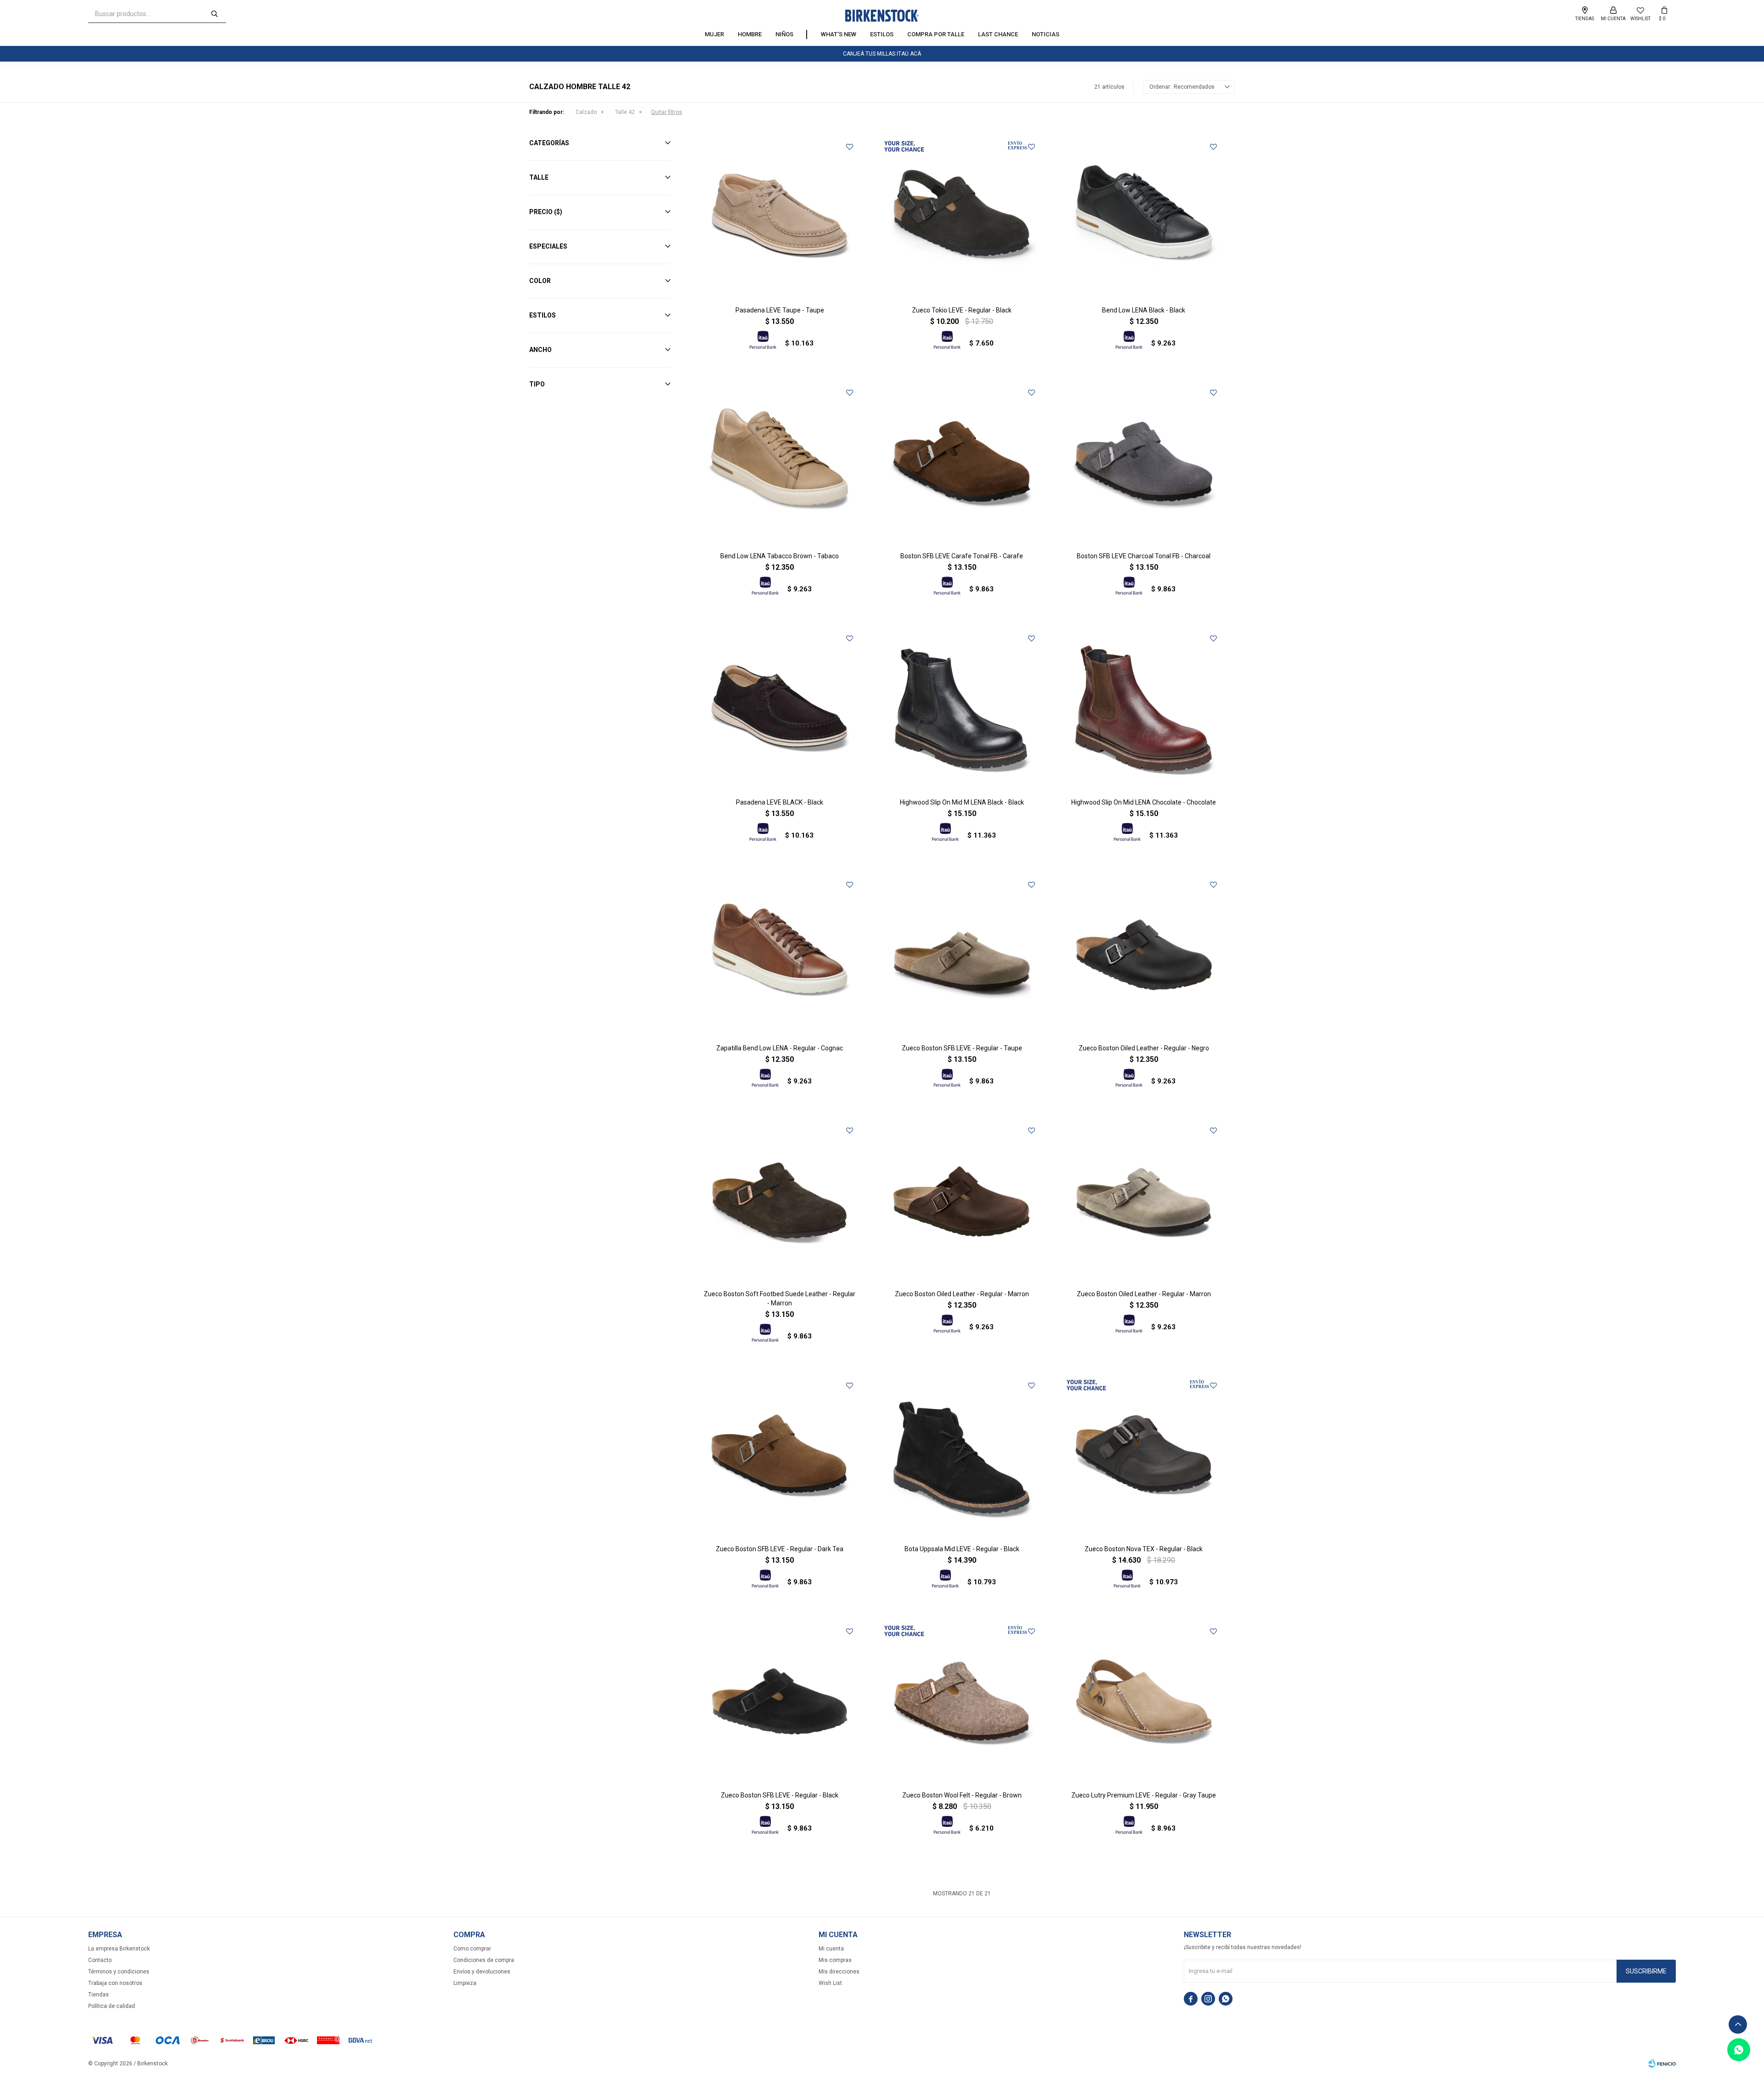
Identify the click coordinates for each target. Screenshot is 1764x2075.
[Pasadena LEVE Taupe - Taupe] (780, 217)
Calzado (586, 112)
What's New (839, 34)
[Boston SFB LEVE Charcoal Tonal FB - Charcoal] (1144, 463)
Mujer (714, 34)
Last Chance (998, 34)
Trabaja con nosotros (115, 1983)
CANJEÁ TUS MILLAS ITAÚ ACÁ (882, 54)
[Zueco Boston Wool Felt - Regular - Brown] (961, 1701)
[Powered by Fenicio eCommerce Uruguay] (1662, 2064)
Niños (784, 34)
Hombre (750, 34)
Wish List (830, 1983)
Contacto (100, 1960)
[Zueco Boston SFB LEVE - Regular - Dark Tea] (780, 1456)
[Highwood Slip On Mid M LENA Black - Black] (961, 709)
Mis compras (835, 1960)
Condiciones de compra (484, 1960)
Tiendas (99, 1995)
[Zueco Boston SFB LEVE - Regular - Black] (780, 1701)
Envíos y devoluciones (482, 1972)
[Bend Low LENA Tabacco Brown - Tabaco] (780, 463)
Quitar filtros (667, 112)
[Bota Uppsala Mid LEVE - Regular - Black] (961, 1456)
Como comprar (472, 1949)
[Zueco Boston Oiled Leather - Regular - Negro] (1144, 955)
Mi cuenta (831, 1949)
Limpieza (465, 1983)
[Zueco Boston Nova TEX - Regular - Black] (1144, 1456)
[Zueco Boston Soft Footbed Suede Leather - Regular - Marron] (780, 1201)
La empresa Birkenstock (119, 1949)
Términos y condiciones (119, 1972)
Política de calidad (112, 2006)
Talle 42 (625, 112)
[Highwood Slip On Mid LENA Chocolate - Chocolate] (1144, 709)
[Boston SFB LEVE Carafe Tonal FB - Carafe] (961, 463)
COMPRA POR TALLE (936, 34)
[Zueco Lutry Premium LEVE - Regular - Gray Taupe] (1144, 1701)
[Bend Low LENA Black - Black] (1144, 217)
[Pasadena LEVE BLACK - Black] (780, 709)
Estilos (882, 34)
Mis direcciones (839, 1972)
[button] (215, 14)
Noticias (1046, 34)
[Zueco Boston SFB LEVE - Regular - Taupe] (961, 955)
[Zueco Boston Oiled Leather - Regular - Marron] (961, 1201)
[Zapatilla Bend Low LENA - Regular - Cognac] (780, 955)
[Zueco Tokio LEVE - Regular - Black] (961, 217)
